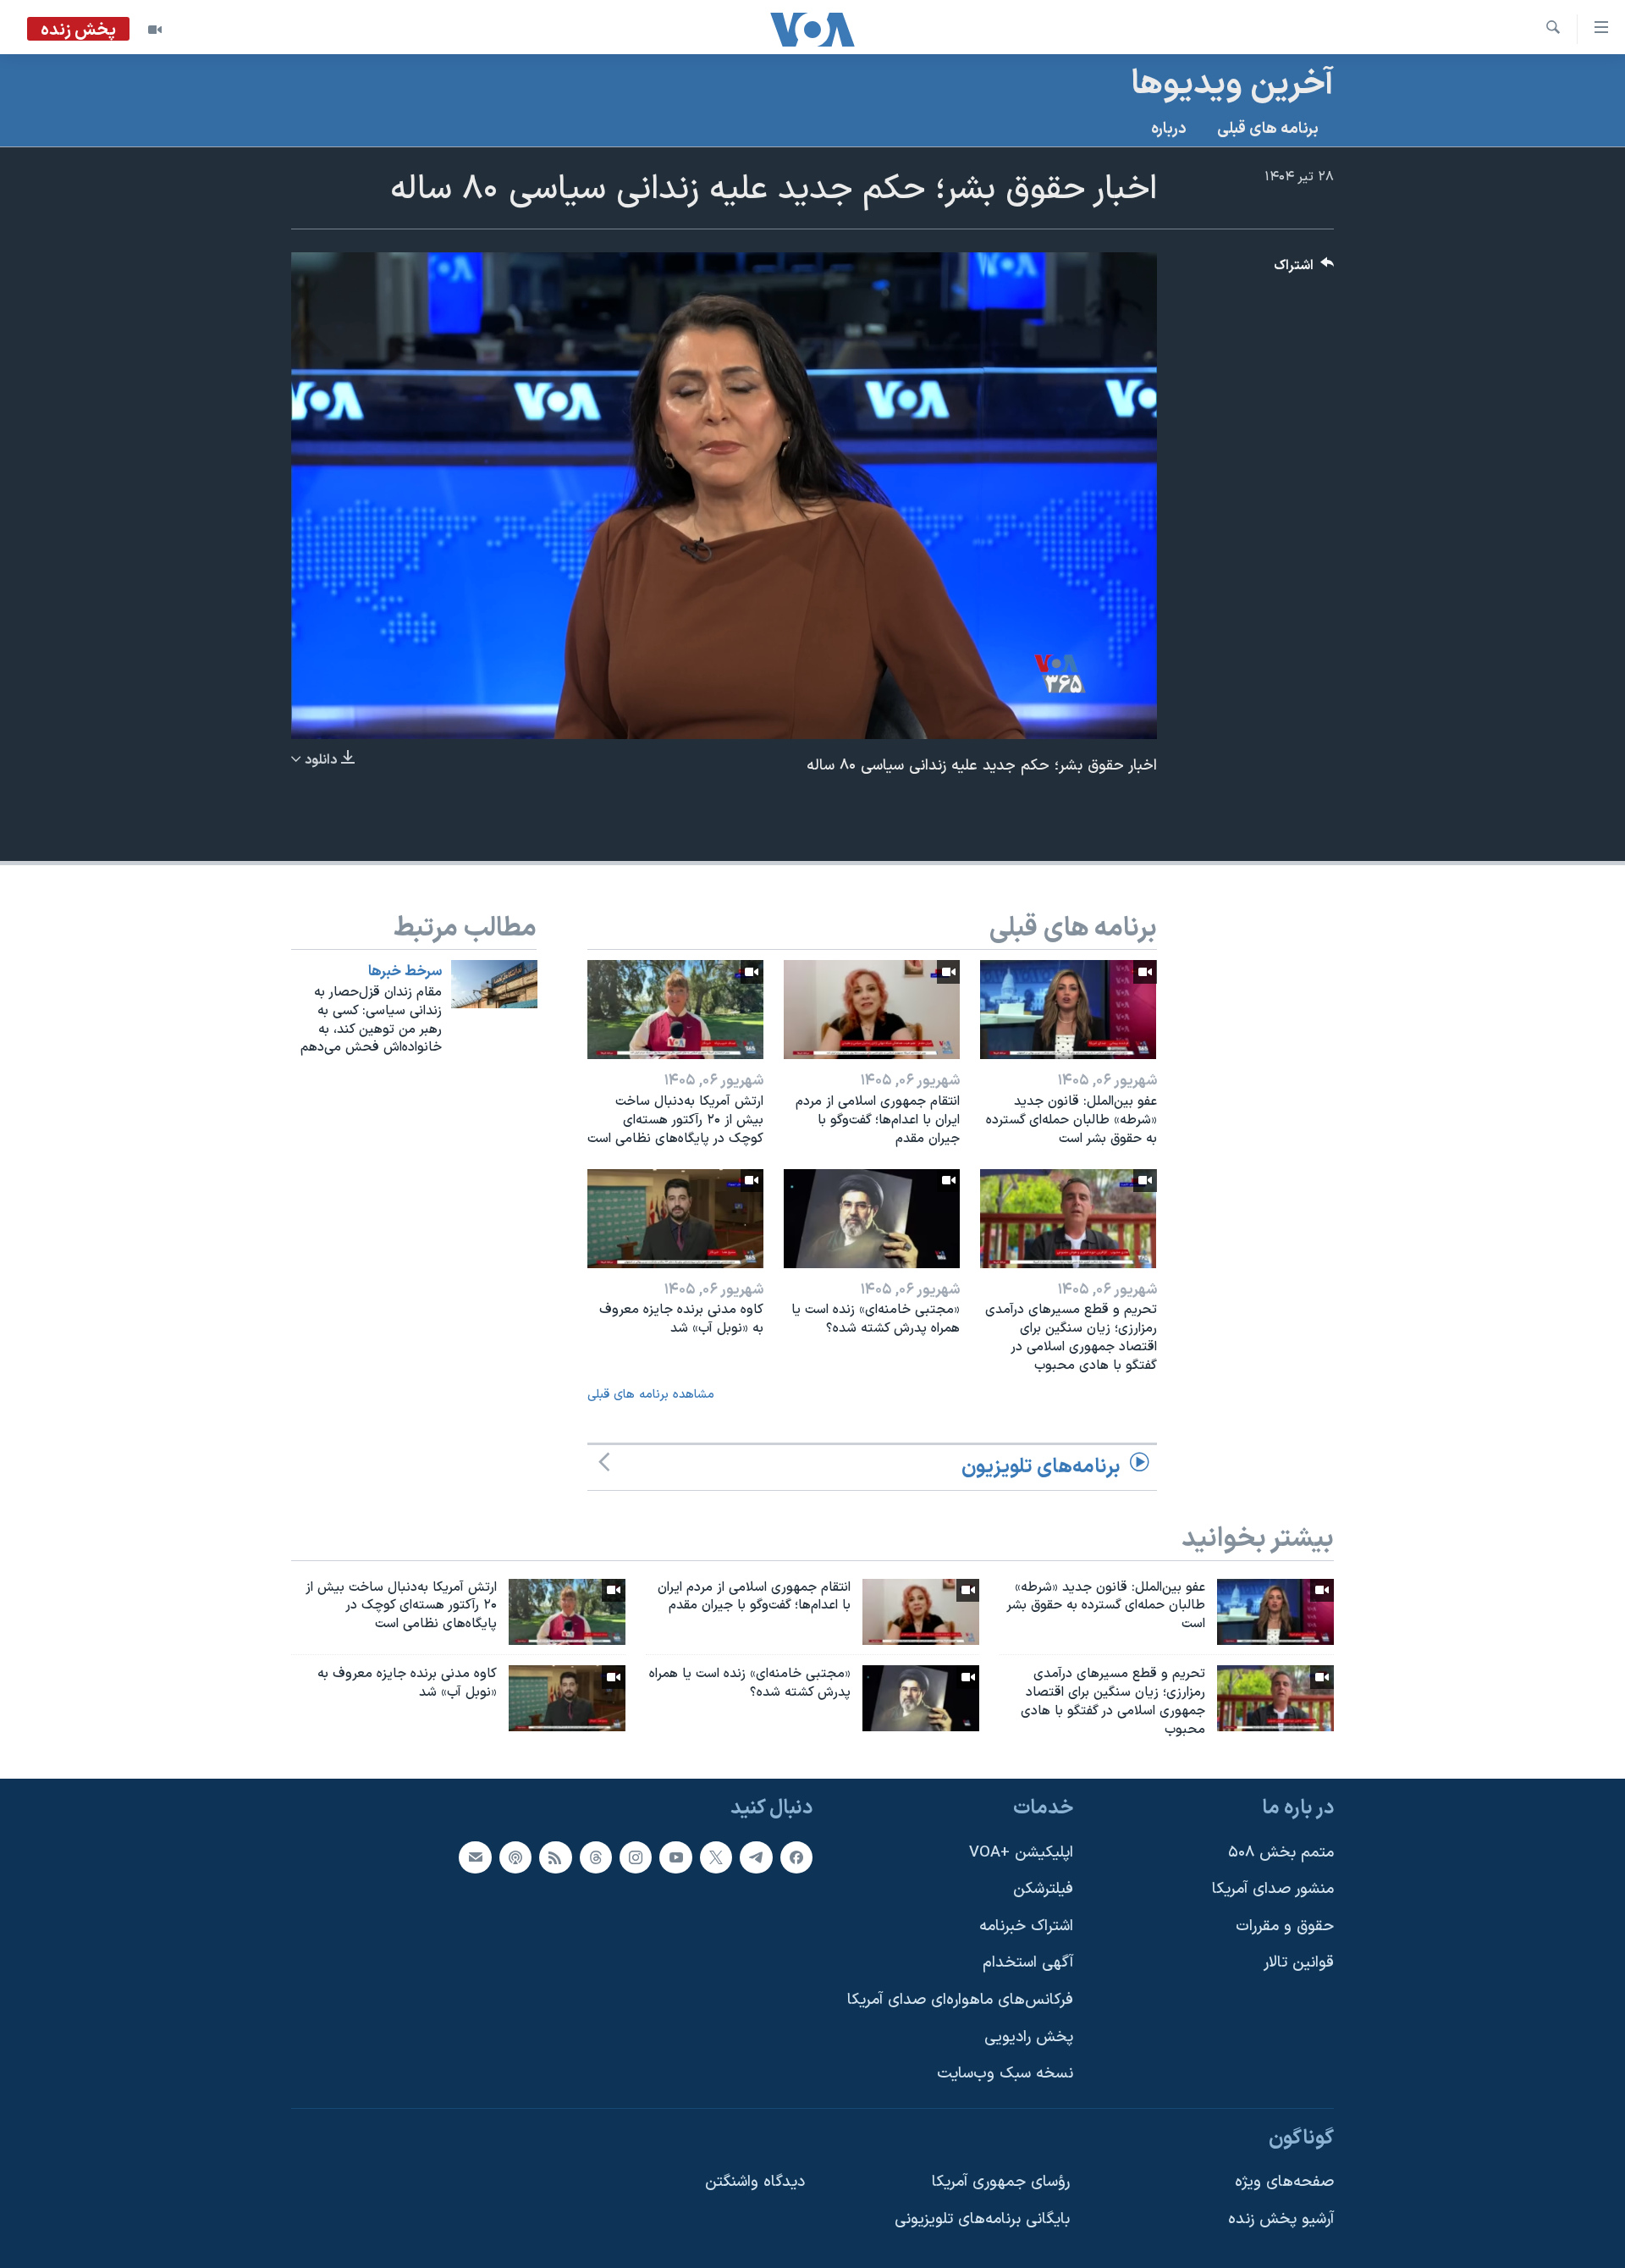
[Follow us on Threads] (596, 1857)
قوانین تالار (1299, 1963)
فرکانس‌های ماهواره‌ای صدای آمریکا (960, 2000)
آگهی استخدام (1028, 1963)
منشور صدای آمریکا (1273, 1889)
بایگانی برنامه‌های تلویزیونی (982, 2219)
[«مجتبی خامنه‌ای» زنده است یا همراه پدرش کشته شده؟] (872, 1219)
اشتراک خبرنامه (1026, 1926)
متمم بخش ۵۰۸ (1281, 1852)
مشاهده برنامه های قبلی (651, 1395)
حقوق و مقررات (1285, 1926)
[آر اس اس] (555, 1857)
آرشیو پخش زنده (1281, 2219)
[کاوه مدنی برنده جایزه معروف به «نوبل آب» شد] (675, 1219)
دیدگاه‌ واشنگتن (755, 2182)
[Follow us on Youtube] (675, 1857)
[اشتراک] (475, 1857)
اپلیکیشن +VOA (1021, 1852)
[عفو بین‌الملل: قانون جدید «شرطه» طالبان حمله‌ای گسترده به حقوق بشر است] (1068, 1010)
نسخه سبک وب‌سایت (1005, 2074)
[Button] (1304, 270)
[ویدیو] (155, 30)
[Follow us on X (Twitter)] (716, 1857)
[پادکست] (515, 1857)
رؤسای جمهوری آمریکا (1001, 2182)
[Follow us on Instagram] (636, 1857)
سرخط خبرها (405, 972)
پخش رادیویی (1029, 2036)
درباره (1169, 129)
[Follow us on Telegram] (756, 1857)
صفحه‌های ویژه (1284, 2182)
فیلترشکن (1043, 1889)
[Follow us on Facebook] (796, 1857)
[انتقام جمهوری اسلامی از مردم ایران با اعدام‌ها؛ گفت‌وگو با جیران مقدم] (872, 1010)
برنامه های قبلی (1268, 129)
